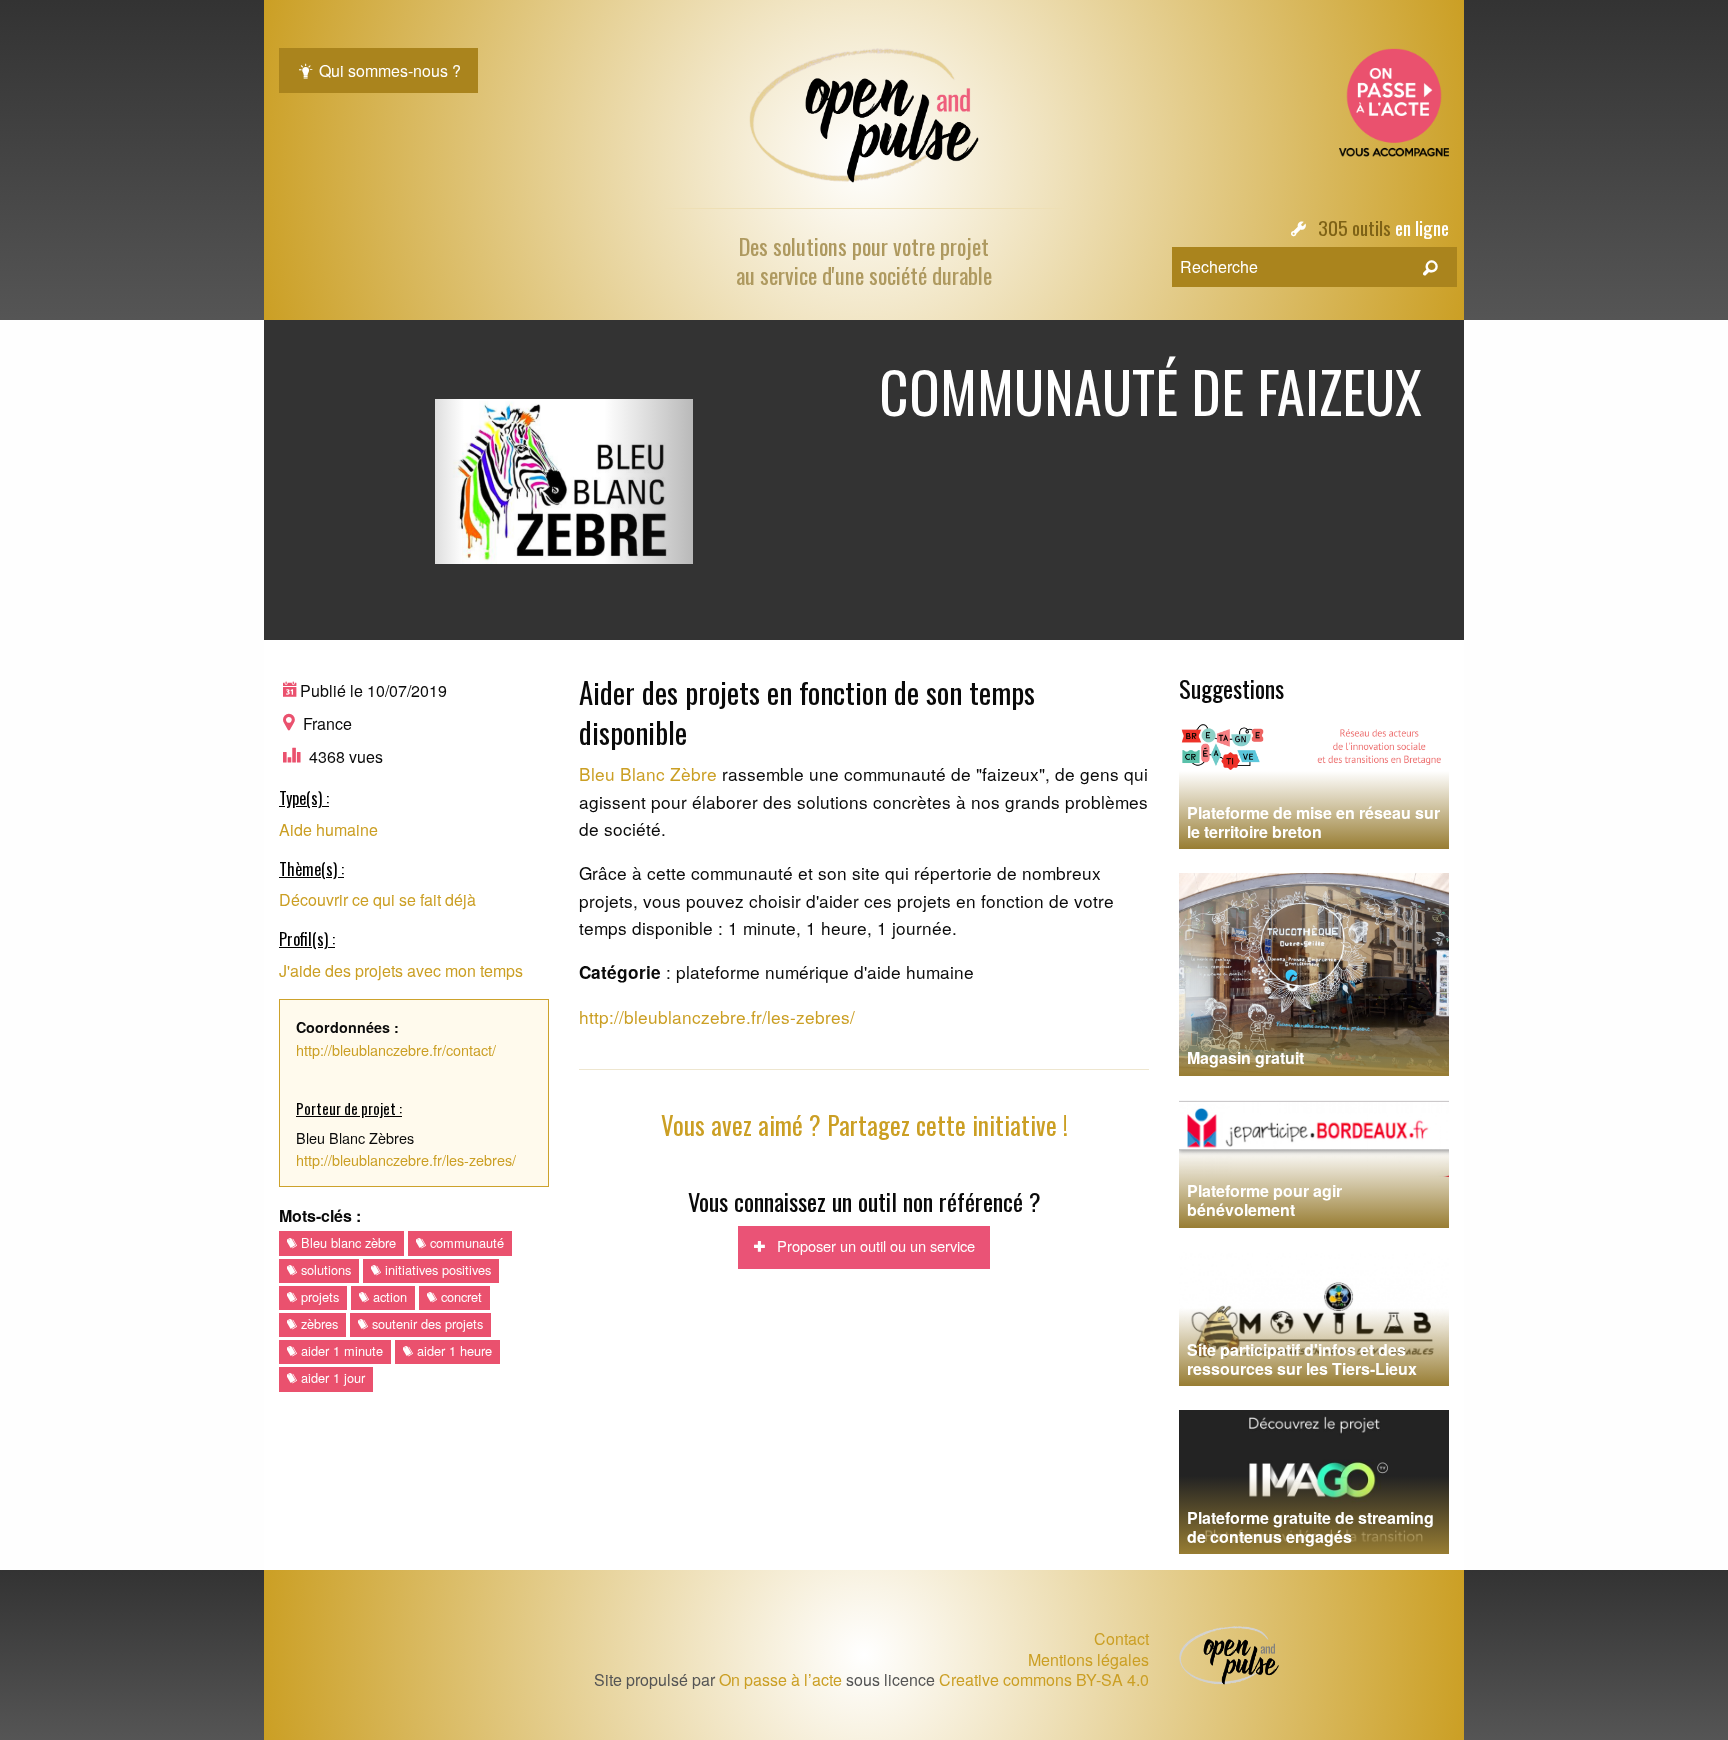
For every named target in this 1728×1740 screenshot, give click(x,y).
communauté (465, 1242)
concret (459, 1296)
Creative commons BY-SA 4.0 (1044, 1679)
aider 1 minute (340, 1350)
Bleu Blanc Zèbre (648, 773)
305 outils (1354, 227)
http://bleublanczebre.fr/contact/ (396, 1049)
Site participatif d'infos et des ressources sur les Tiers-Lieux (1302, 1359)
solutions (324, 1269)
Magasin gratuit (1245, 1057)
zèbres (317, 1323)
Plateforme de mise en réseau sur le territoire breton (1313, 822)
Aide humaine (328, 829)
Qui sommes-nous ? (388, 70)
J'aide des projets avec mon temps (401, 970)
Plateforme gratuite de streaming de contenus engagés (1310, 1527)
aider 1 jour (331, 1377)
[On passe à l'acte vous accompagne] (1394, 100)
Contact (1121, 1638)
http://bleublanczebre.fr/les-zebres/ (406, 1159)
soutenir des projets (425, 1323)
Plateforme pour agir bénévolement (1264, 1200)
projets (318, 1296)
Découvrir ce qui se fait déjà (377, 899)
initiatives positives (436, 1269)
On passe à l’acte (780, 1679)
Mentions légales (1088, 1660)
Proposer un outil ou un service (870, 1245)
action (388, 1296)
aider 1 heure (452, 1350)
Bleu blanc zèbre (346, 1242)
